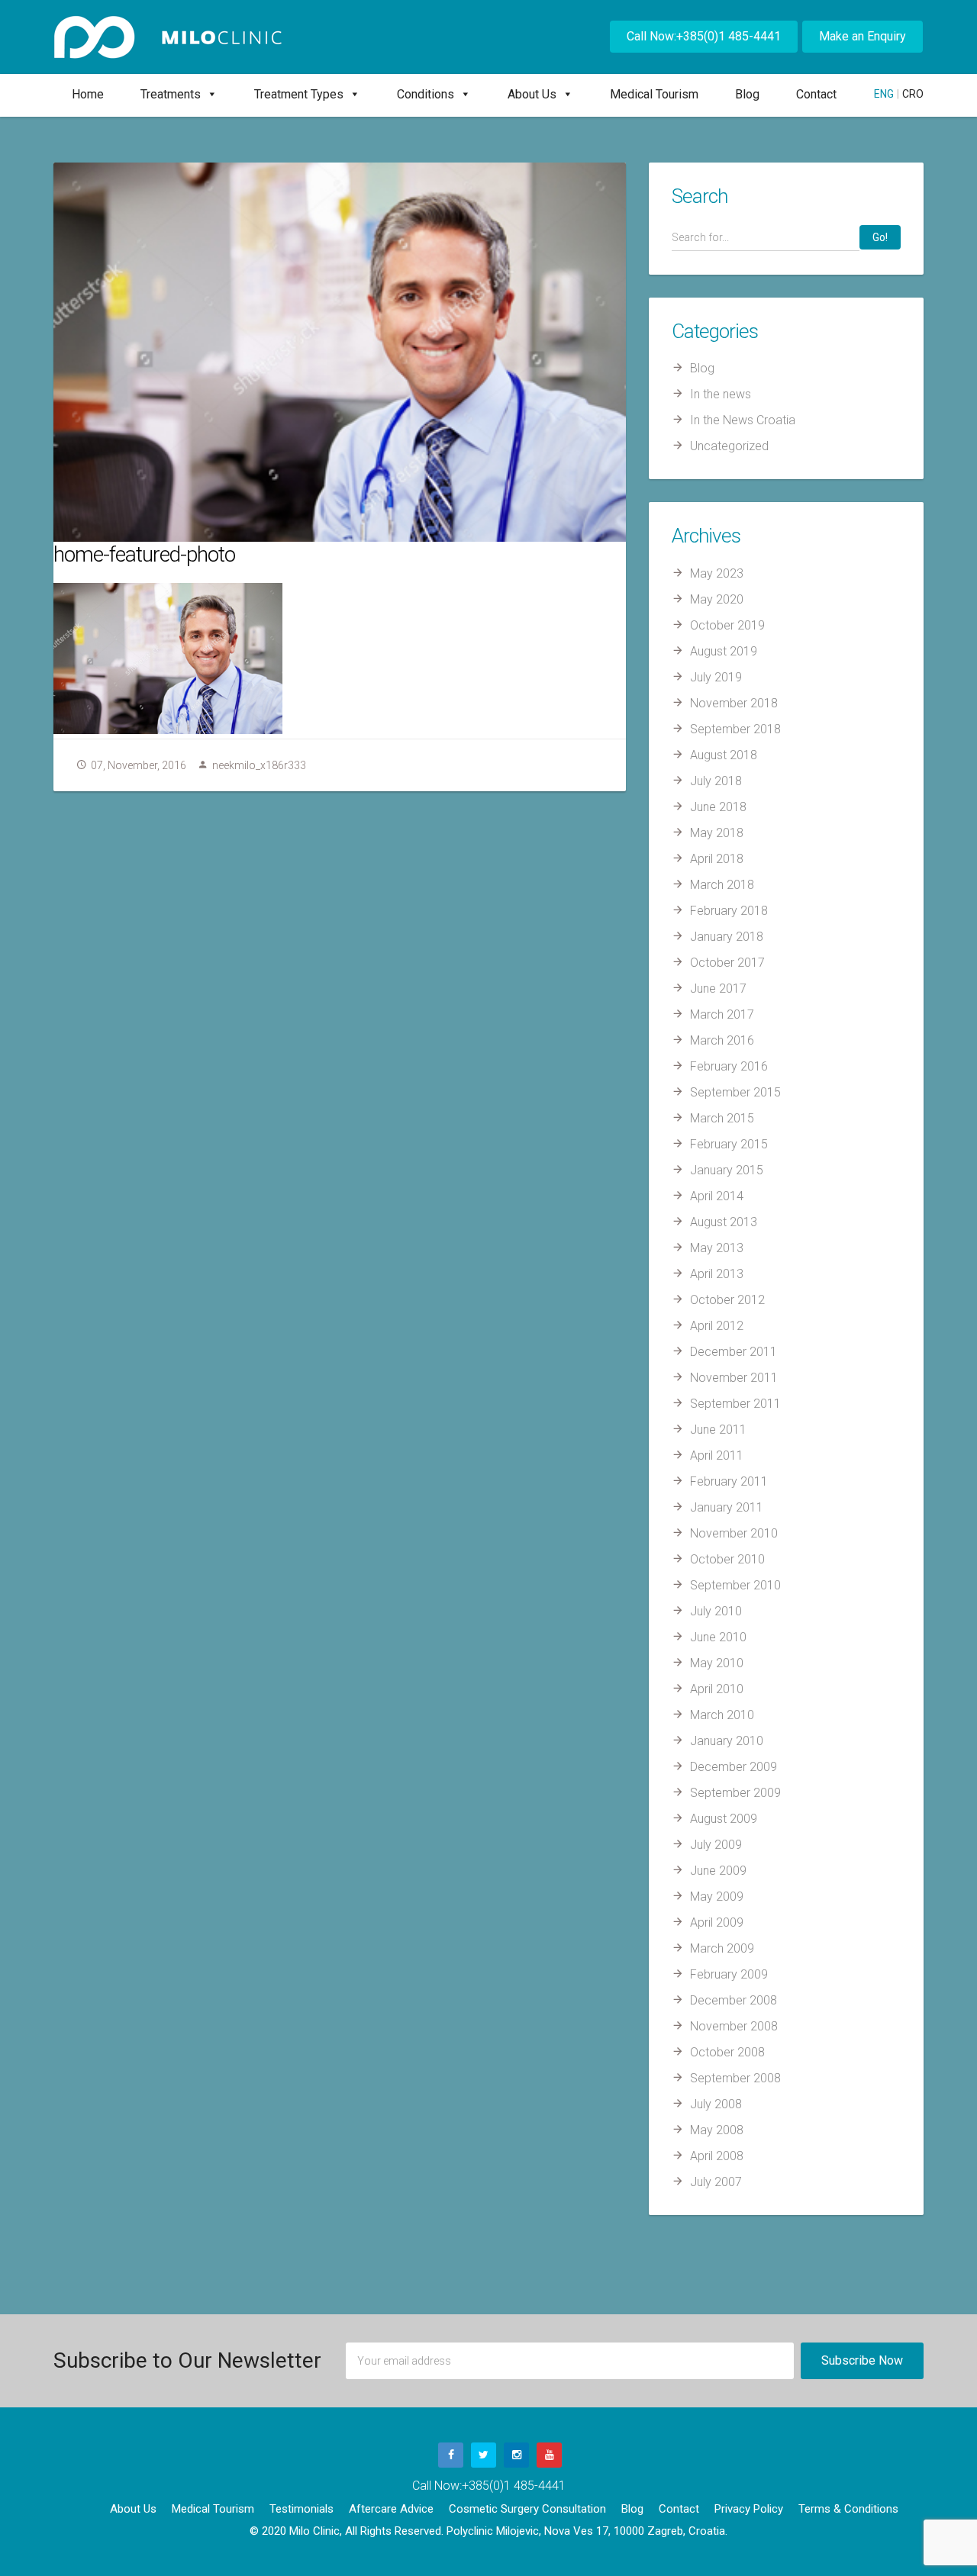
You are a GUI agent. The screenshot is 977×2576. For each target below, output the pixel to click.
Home (88, 94)
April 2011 (717, 1455)
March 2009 (722, 1948)
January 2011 (727, 1507)
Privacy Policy (749, 2509)
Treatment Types (299, 94)
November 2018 (734, 703)
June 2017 (718, 989)
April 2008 (717, 2156)
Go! (880, 237)
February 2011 (729, 1481)
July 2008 (716, 2104)
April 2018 (717, 859)
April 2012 (717, 1326)
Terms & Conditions (848, 2509)
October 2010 (727, 1559)
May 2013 (717, 1248)
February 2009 (729, 1974)
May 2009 (717, 1897)
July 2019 (716, 677)
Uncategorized (729, 446)
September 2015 (735, 1092)
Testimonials (301, 2509)
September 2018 (735, 729)
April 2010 (717, 1689)
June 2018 (718, 807)
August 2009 (724, 1819)
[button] (209, 94)
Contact (816, 94)
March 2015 (722, 1118)
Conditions (426, 94)
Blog (747, 94)
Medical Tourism (654, 94)
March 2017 (722, 1014)
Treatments (171, 94)
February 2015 (729, 1144)
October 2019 (727, 625)
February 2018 (729, 911)
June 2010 (718, 1637)
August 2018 (724, 755)
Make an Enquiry (863, 36)
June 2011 (718, 1430)
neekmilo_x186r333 (259, 765)
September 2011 (735, 1404)
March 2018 (722, 885)
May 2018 (717, 833)
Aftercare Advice (391, 2509)
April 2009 (717, 1922)
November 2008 (734, 2026)
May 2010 (717, 1663)
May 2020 (717, 599)
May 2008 (717, 2130)
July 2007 (716, 2182)
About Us (532, 94)
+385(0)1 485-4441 (514, 2486)
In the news (721, 394)
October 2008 (727, 2052)
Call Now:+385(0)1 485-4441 (704, 36)
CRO (913, 94)
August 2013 (724, 1222)
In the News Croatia (743, 420)
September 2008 (735, 2078)
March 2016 (722, 1040)
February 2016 (729, 1066)
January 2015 (727, 1170)
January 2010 (727, 1741)
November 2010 (734, 1533)
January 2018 (727, 937)
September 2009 (735, 1793)
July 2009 (716, 1845)
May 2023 (717, 573)
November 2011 (734, 1378)
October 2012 (727, 1300)
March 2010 (722, 1715)
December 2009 (734, 1767)
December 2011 (734, 1352)
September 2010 (735, 1585)
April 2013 (717, 1274)
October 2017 (727, 963)
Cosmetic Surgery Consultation (527, 2509)
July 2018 (716, 781)
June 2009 (718, 1871)
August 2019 (724, 651)
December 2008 (734, 2000)
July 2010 (716, 1611)
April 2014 (717, 1196)
